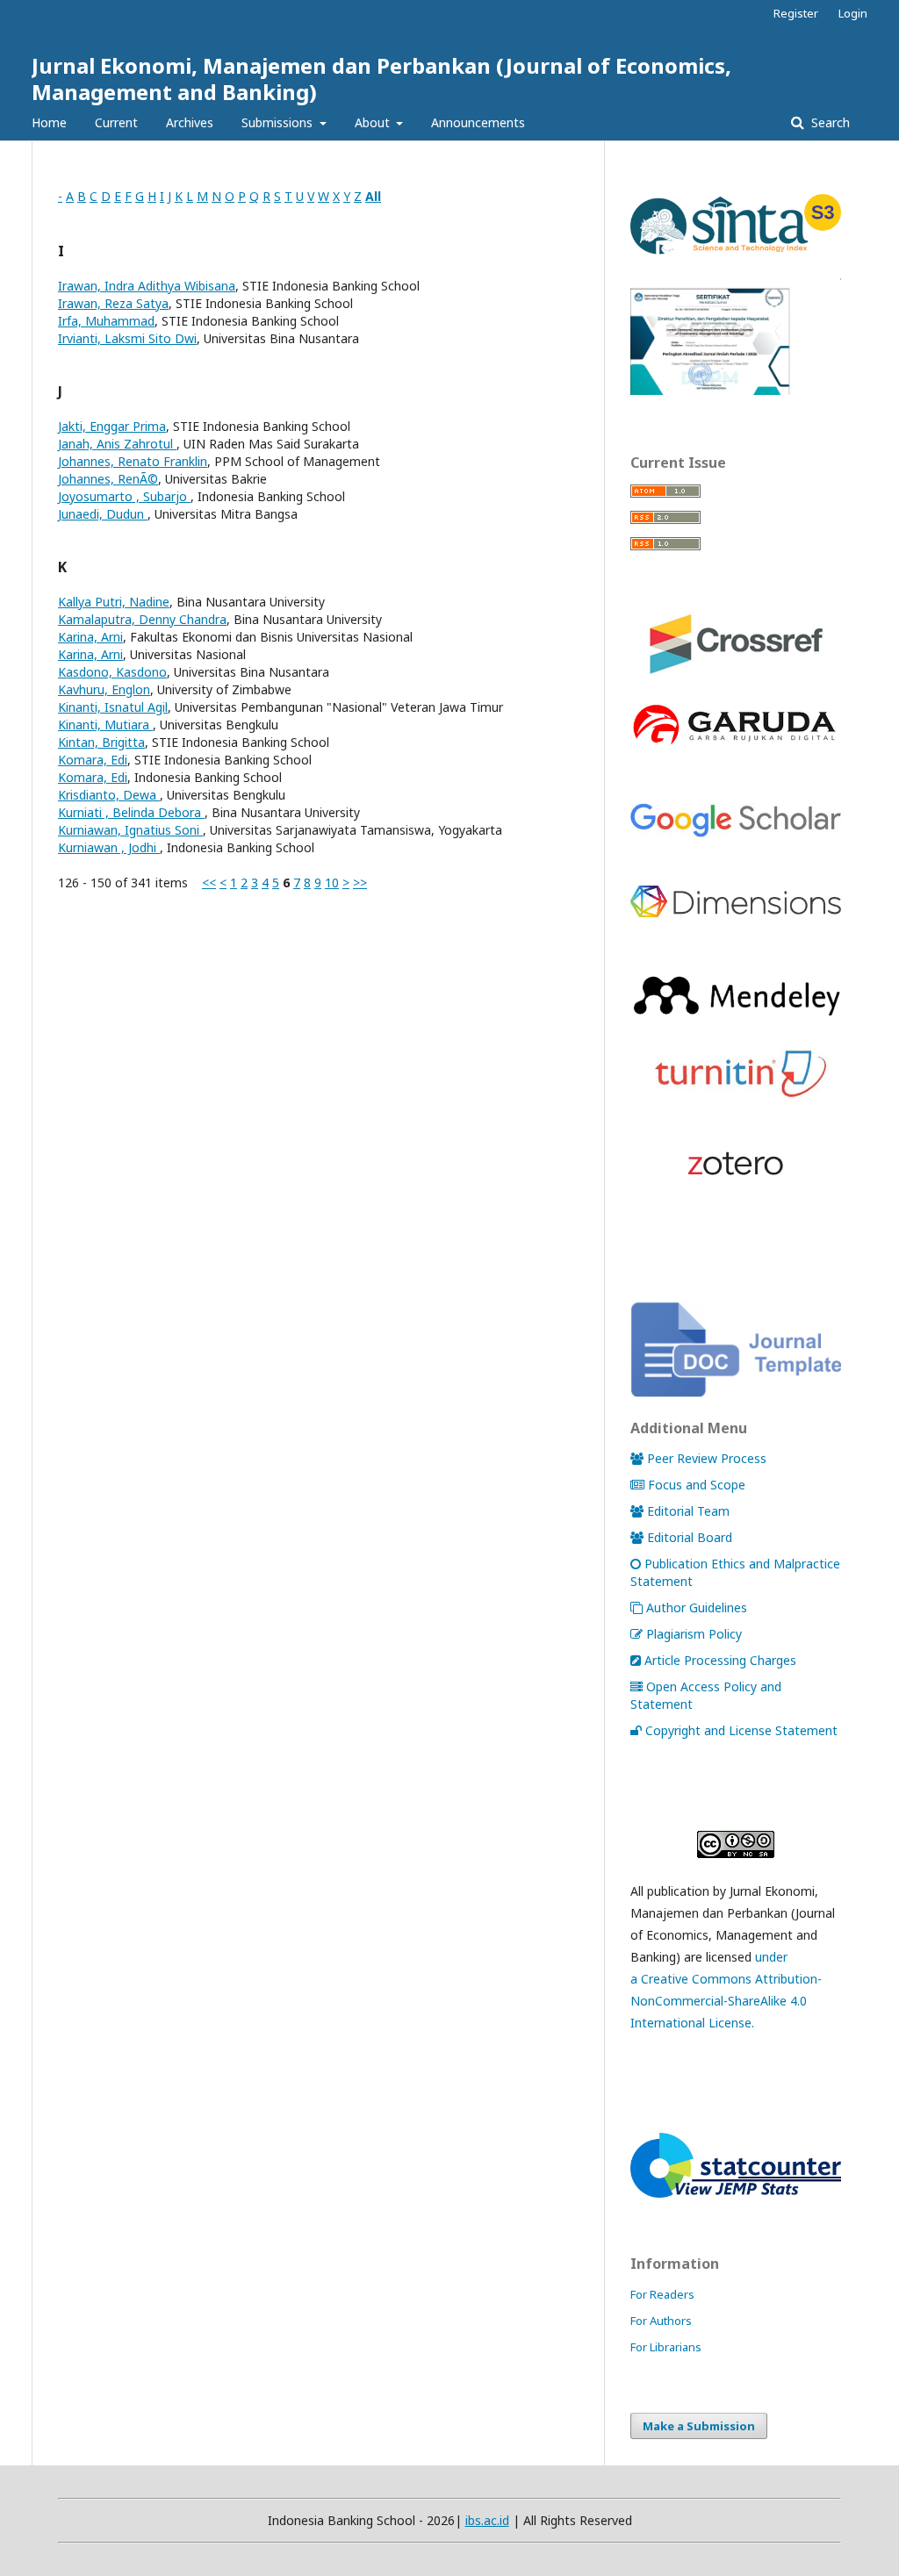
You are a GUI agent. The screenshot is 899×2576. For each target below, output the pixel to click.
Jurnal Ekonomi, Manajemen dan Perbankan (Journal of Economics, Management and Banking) (381, 79)
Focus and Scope (697, 1485)
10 (332, 883)
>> (360, 883)
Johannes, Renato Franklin (133, 461)
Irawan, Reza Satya (113, 303)
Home (49, 122)
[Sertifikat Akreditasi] (736, 390)
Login (853, 13)
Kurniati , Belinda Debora (131, 812)
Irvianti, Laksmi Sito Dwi (127, 338)
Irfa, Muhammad (106, 321)
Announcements (478, 122)
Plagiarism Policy (694, 1634)
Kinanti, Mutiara (105, 725)
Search (829, 122)
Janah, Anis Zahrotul (117, 444)
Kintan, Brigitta (101, 742)
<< (209, 883)
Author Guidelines (697, 1607)
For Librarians (666, 2347)
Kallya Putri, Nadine (114, 602)
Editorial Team (688, 1511)
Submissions (279, 122)
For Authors (661, 2321)
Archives (190, 122)
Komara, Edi (93, 760)
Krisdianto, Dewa (109, 795)
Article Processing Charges (720, 1660)
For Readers (662, 2294)
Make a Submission (699, 2426)
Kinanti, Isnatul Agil (113, 707)
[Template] (736, 1392)
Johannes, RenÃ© (108, 479)
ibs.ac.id (487, 2520)
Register (796, 13)
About (374, 122)
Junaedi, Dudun (103, 514)
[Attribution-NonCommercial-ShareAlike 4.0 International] (736, 1844)
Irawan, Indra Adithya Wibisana (147, 286)
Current (116, 122)
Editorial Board (690, 1537)
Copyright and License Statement (741, 1730)
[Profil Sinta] (736, 255)
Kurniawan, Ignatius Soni (130, 830)
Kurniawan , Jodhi (109, 847)
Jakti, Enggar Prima (112, 426)
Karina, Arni (90, 637)
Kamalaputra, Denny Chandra (142, 619)
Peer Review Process (707, 1458)
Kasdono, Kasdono (112, 672)
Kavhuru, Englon (104, 689)
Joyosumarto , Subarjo (124, 496)
